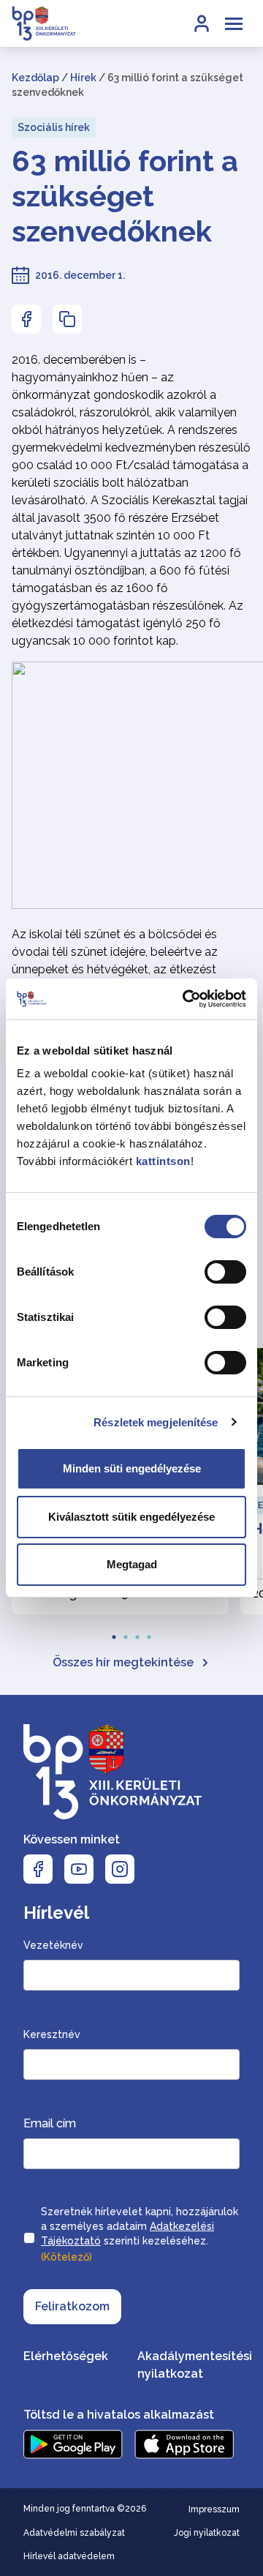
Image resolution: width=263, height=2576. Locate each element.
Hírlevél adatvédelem (69, 2556)
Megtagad (132, 1564)
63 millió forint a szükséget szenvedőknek (125, 196)
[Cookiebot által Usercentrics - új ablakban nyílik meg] (186, 999)
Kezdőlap (35, 78)
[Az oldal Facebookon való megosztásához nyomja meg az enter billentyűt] (26, 319)
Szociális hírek (54, 127)
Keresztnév (52, 2034)
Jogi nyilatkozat (207, 2533)
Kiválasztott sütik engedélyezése (131, 1517)
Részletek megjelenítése (156, 1422)
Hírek (83, 78)
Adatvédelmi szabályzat (74, 2533)
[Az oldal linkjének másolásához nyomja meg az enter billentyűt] (67, 319)
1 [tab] (114, 1633)
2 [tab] (126, 1633)
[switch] (225, 1272)
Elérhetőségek (66, 2356)
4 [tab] (149, 1633)
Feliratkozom (72, 2306)
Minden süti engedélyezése (132, 1468)
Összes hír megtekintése (123, 1662)
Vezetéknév (53, 1945)
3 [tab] (137, 1633)
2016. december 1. (80, 275)
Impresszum (214, 2509)
